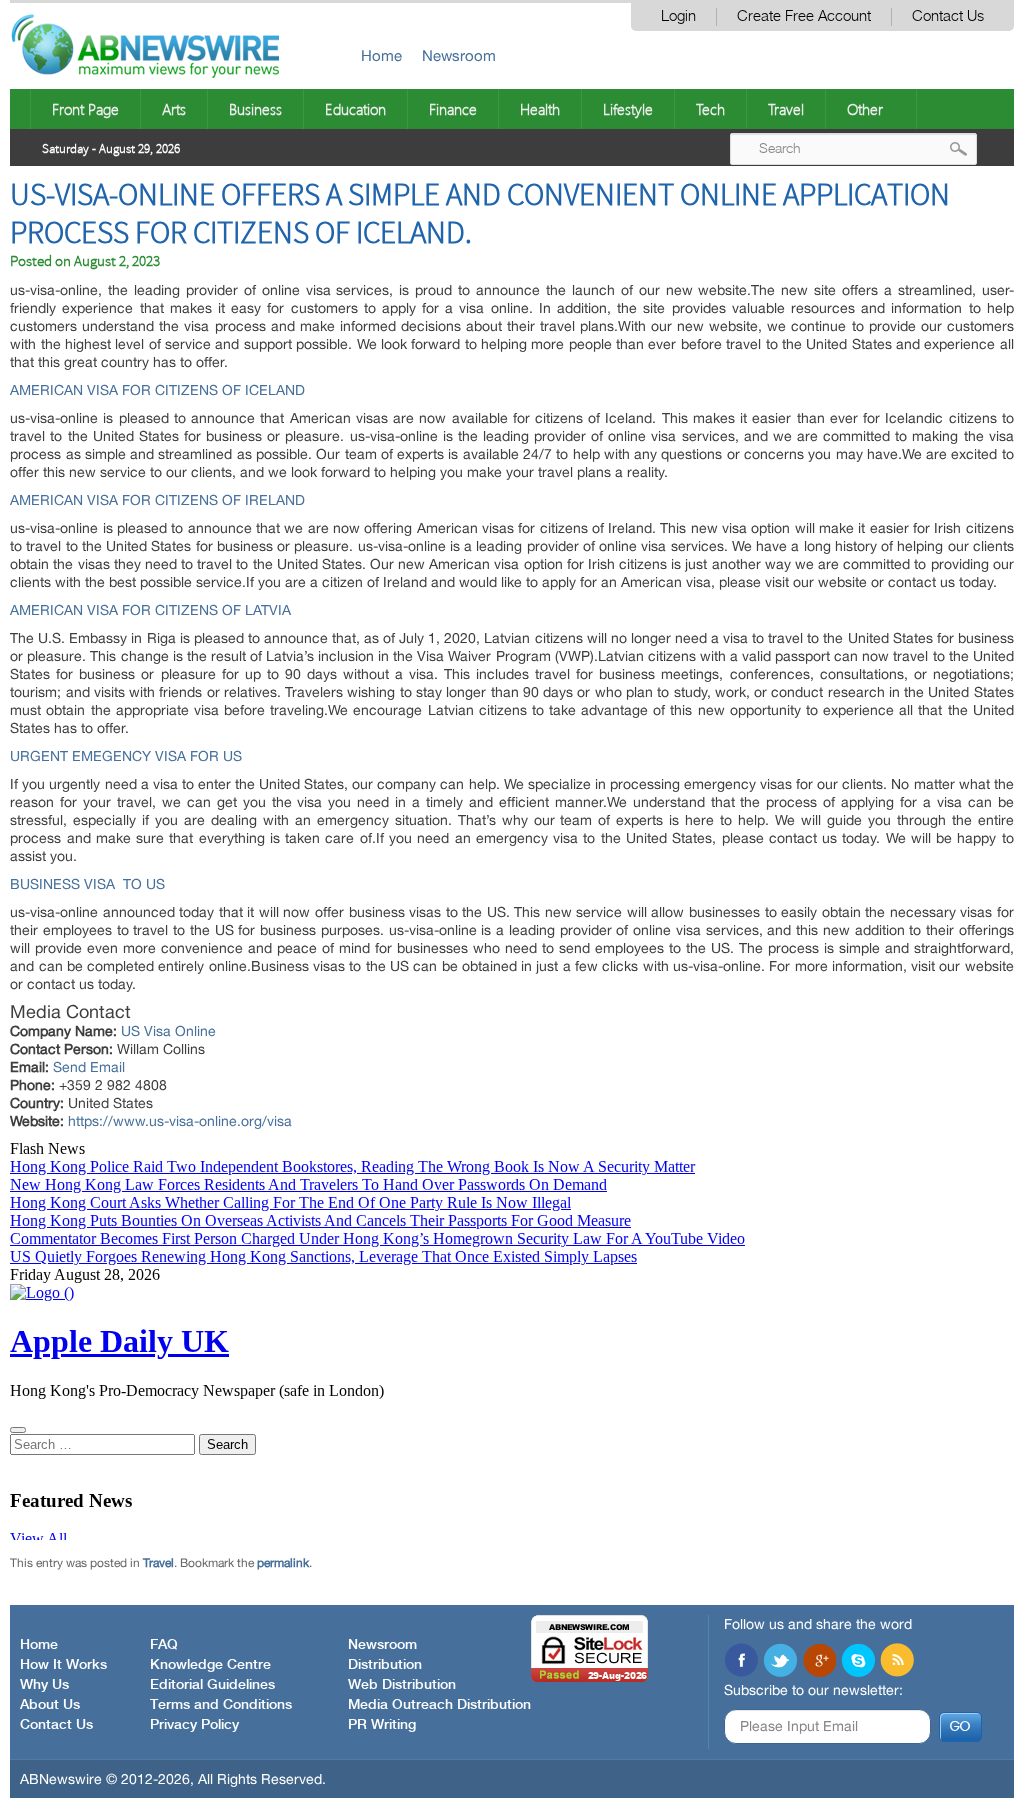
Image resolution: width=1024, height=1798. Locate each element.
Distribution (385, 1665)
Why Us (44, 1685)
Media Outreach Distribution (439, 1705)
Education (355, 109)
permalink (283, 1563)
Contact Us (948, 16)
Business (255, 109)
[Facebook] (741, 1662)
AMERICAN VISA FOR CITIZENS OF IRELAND (157, 500)
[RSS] (897, 1662)
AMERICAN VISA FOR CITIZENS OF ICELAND (157, 390)
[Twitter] (780, 1662)
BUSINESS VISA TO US (87, 884)
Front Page (85, 109)
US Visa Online (168, 1031)
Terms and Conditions (221, 1705)
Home (381, 55)
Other (865, 109)
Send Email (89, 1067)
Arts (174, 109)
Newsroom (459, 55)
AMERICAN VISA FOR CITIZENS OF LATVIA (150, 610)
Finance (453, 109)
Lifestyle (628, 109)
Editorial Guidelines (212, 1685)
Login (678, 16)
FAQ (164, 1645)
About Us (50, 1705)
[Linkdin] (819, 1662)
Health (540, 109)
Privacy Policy (194, 1725)
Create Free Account (804, 16)
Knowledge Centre (210, 1665)
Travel (786, 109)
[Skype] (858, 1662)
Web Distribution (402, 1685)
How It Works (63, 1665)
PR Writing (382, 1725)
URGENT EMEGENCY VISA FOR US (126, 756)
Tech (710, 109)
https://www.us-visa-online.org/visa (180, 1121)
